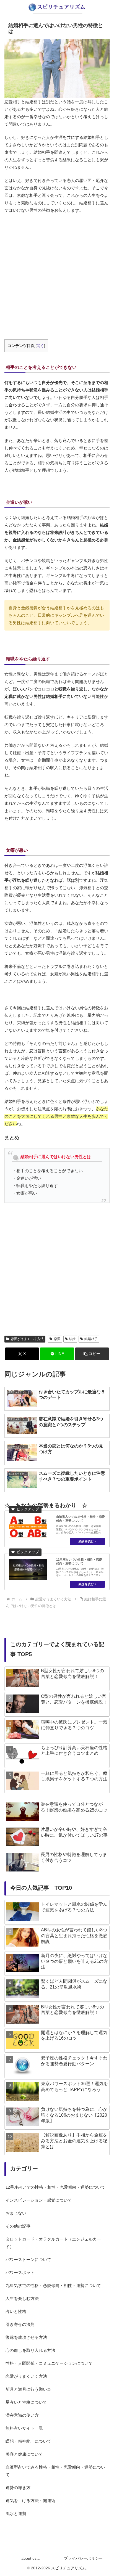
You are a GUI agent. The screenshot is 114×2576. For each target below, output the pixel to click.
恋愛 (57, 1339)
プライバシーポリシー (83, 2558)
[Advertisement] (57, 277)
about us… (31, 2558)
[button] (92, 1354)
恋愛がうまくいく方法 (27, 1339)
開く (40, 346)
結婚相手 (91, 1339)
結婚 (72, 1339)
